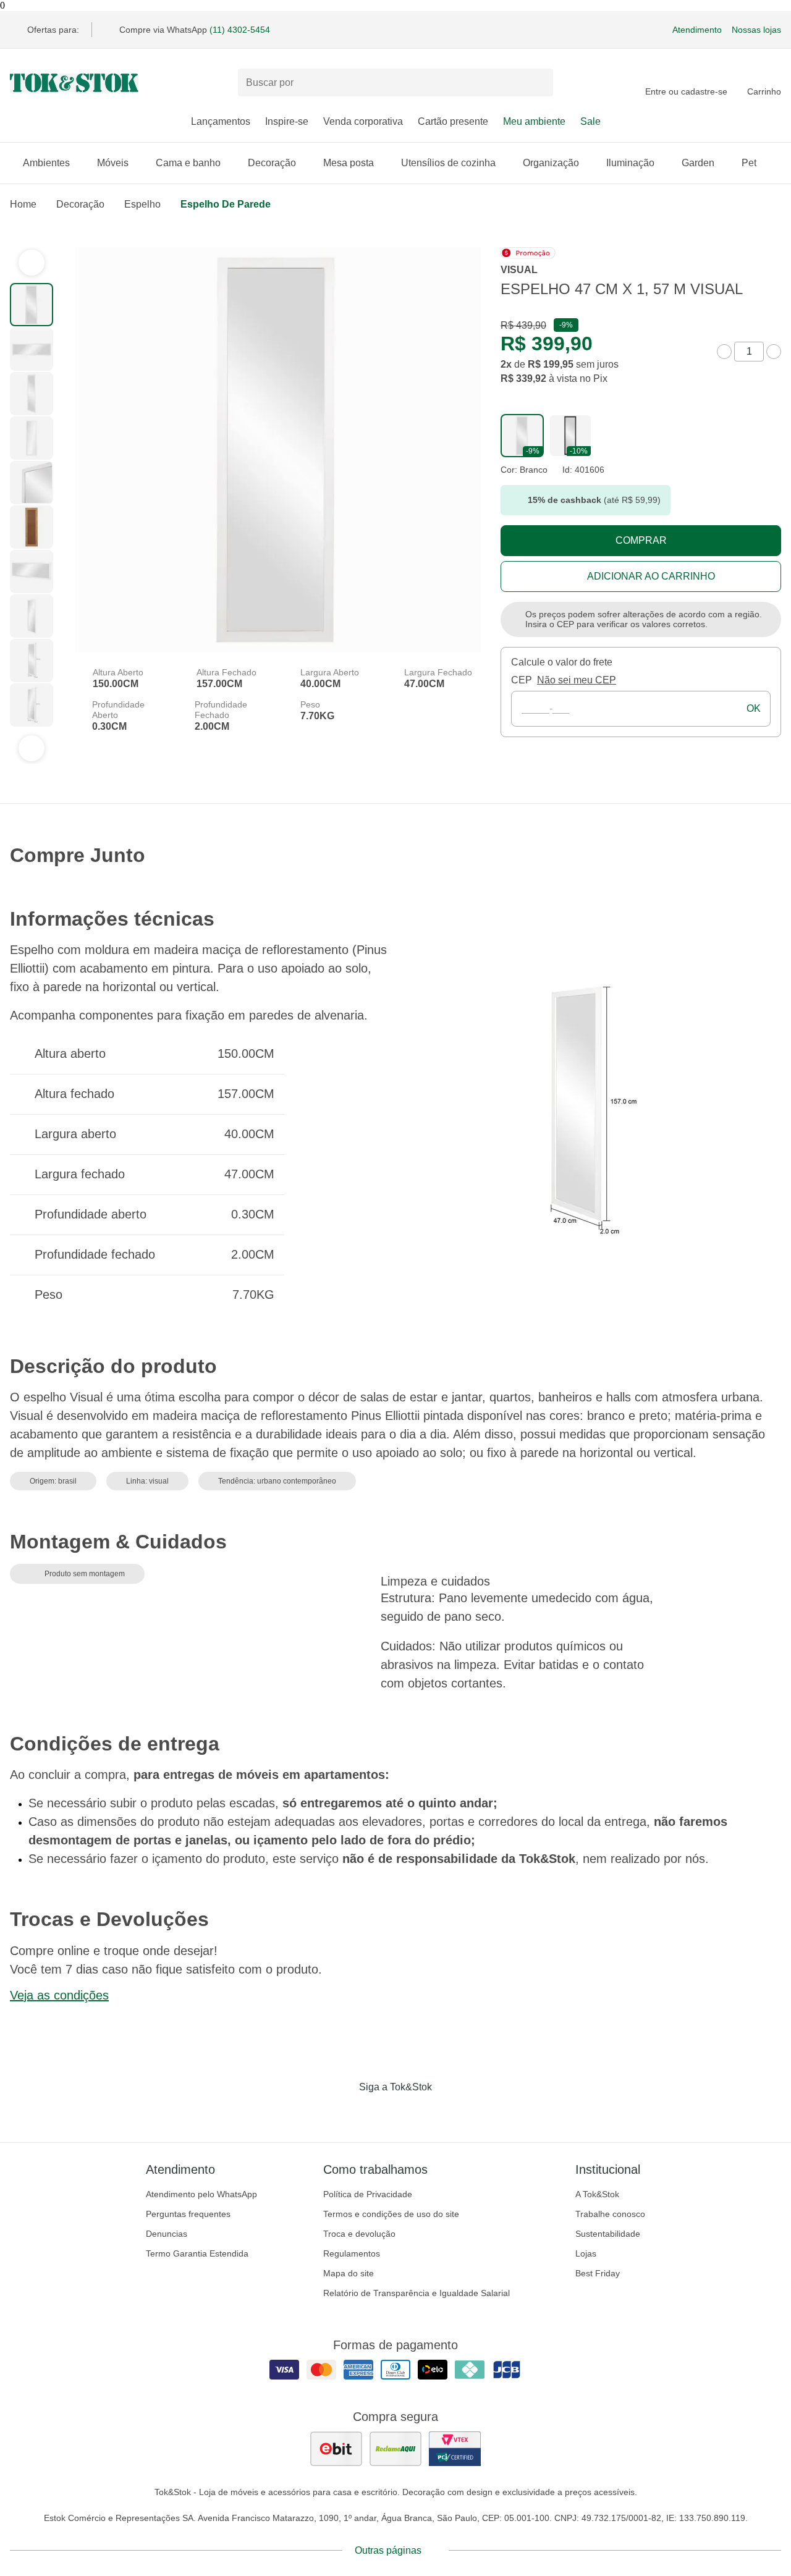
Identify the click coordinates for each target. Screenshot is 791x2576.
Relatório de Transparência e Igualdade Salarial (417, 2293)
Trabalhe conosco (610, 2214)
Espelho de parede (226, 204)
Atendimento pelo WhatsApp (201, 2194)
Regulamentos (352, 2253)
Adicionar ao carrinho (651, 576)
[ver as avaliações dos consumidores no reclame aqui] (395, 2449)
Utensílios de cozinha (448, 163)
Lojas (586, 2253)
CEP (522, 680)
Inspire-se (287, 121)
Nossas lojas (756, 30)
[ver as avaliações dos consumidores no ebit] (336, 2449)
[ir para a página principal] (74, 83)
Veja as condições (59, 1995)
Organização (551, 163)
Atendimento (697, 30)
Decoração (272, 163)
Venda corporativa (363, 121)
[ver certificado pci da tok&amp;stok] (455, 2449)
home (23, 204)
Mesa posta (349, 163)
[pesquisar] (538, 83)
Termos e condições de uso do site (391, 2214)
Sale (590, 121)
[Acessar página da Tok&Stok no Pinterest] (413, 2113)
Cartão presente (453, 121)
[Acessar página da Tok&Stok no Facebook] (344, 2113)
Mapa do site (349, 2273)
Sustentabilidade (608, 2234)
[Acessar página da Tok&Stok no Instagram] (378, 2113)
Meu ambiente (534, 121)
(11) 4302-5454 (240, 30)
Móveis (113, 163)
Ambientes (46, 163)
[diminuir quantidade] (724, 352)
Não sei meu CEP (577, 680)
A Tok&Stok (597, 2194)
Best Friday (598, 2273)
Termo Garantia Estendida (197, 2253)
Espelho (142, 204)
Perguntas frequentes (188, 2214)
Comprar (641, 540)
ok (754, 708)
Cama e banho (188, 163)
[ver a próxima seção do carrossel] (32, 748)
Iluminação (630, 163)
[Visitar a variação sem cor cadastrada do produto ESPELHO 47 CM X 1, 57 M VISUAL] (522, 436)
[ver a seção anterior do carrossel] (32, 263)
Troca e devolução (359, 2234)
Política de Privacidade (368, 2194)
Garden (698, 163)
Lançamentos (221, 121)
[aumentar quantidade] (774, 352)
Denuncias (167, 2234)
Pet (749, 163)
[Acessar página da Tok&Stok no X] (447, 2113)
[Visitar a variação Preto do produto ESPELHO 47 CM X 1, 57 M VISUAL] (570, 436)
